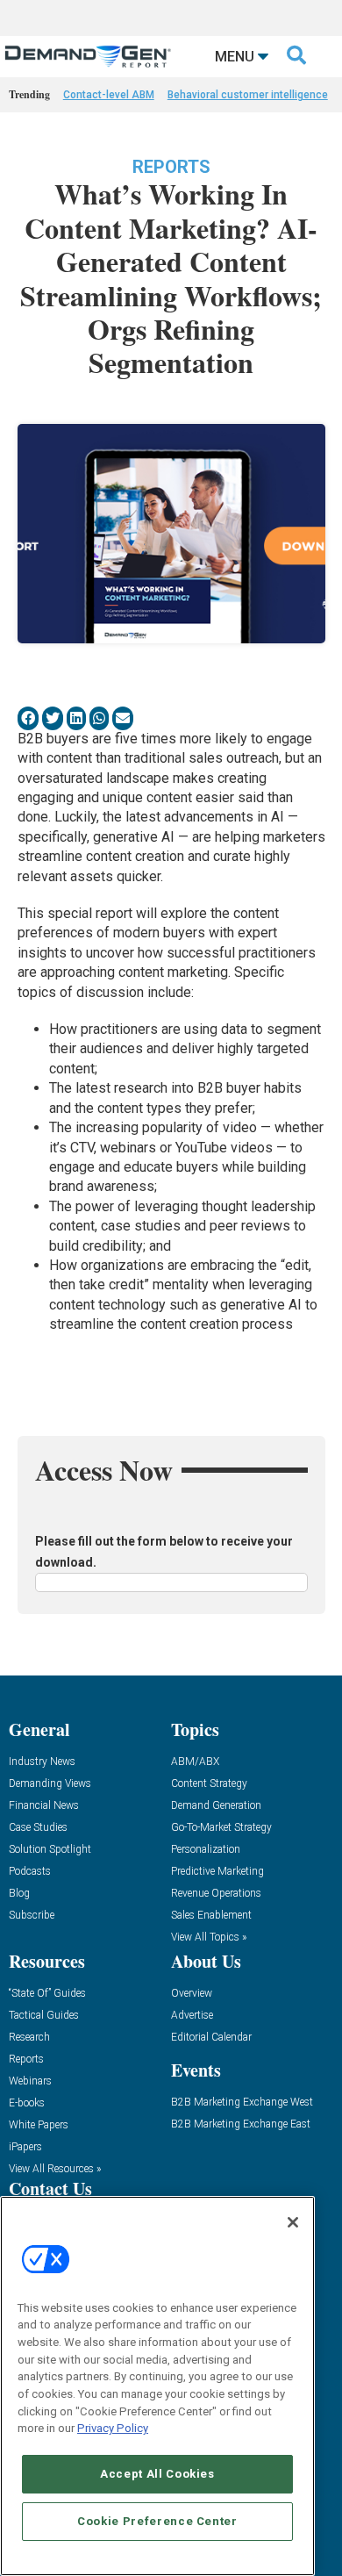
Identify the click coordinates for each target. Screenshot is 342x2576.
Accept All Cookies (157, 2474)
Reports (171, 167)
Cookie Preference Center (157, 2521)
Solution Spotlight (50, 1850)
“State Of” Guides (47, 1994)
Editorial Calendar (211, 2038)
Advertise (192, 2016)
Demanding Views (50, 1784)
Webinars (30, 2081)
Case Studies (38, 1828)
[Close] (293, 2222)
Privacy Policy (113, 2428)
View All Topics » (209, 1937)
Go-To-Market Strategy (221, 1828)
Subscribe (32, 1916)
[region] (157, 2386)
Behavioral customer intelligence (248, 95)
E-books (27, 2103)
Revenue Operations (216, 1894)
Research (29, 2038)
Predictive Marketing (217, 1872)
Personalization (206, 1850)
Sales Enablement (211, 1916)
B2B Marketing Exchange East (241, 2124)
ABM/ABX (195, 1762)
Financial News (44, 1806)
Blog (19, 1894)
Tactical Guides (44, 2016)
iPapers (25, 2147)
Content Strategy (209, 1784)
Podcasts (30, 1872)
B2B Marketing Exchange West (242, 2102)
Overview (192, 1994)
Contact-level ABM (109, 95)
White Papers (39, 2125)
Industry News (42, 1762)
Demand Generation (216, 1806)
